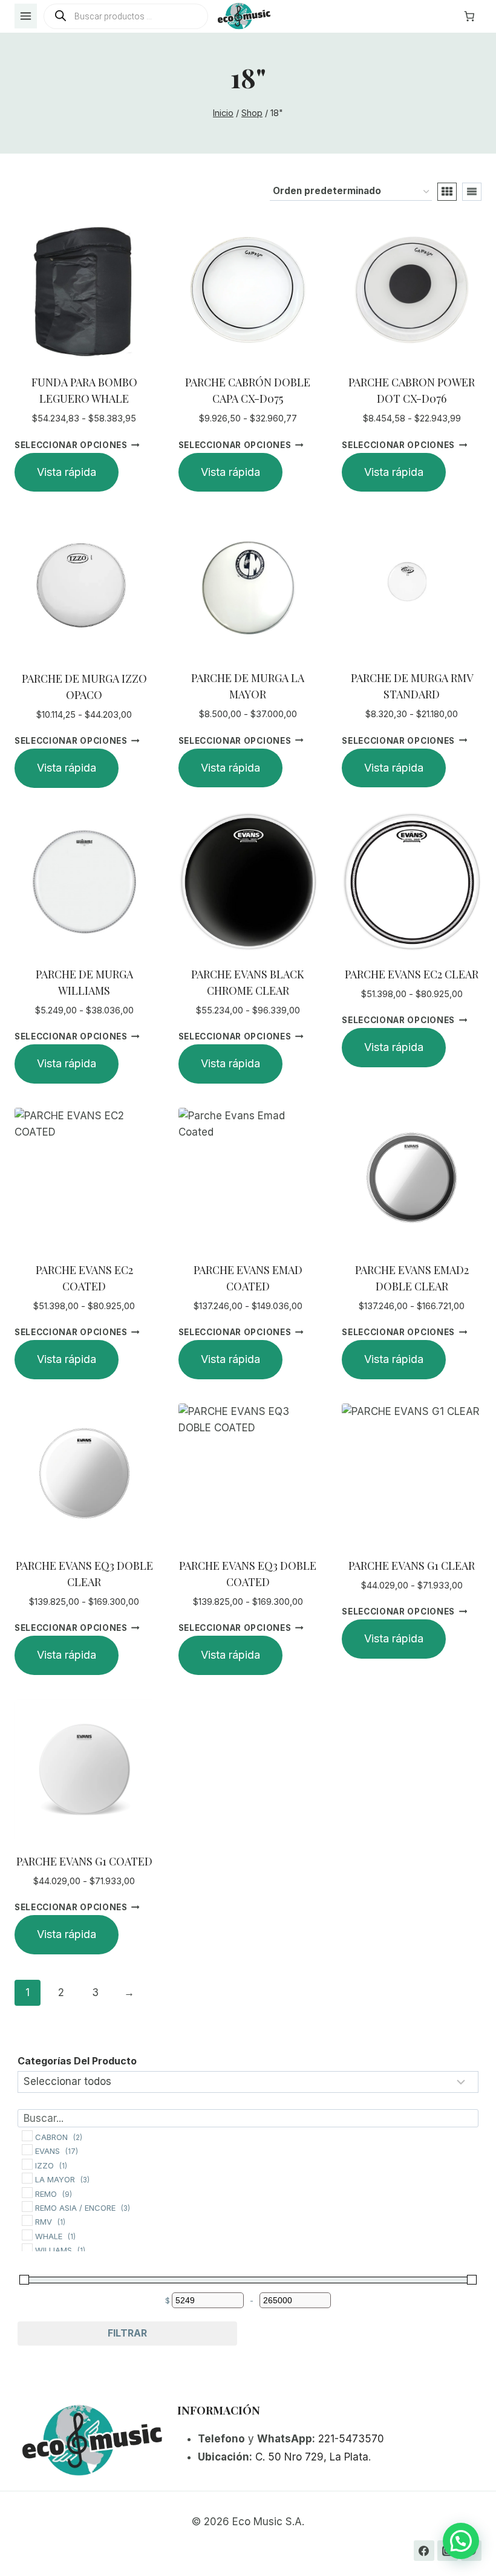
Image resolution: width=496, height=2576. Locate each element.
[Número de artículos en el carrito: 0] (469, 16)
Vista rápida (67, 472)
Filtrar (127, 2333)
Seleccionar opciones (71, 444)
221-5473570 (351, 2439)
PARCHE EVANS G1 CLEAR (412, 1566)
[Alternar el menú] (26, 16)
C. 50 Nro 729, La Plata (312, 2457)
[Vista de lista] (472, 192)
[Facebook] (424, 2551)
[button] (461, 2541)
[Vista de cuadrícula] (447, 192)
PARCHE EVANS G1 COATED (84, 1861)
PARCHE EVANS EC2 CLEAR (412, 974)
